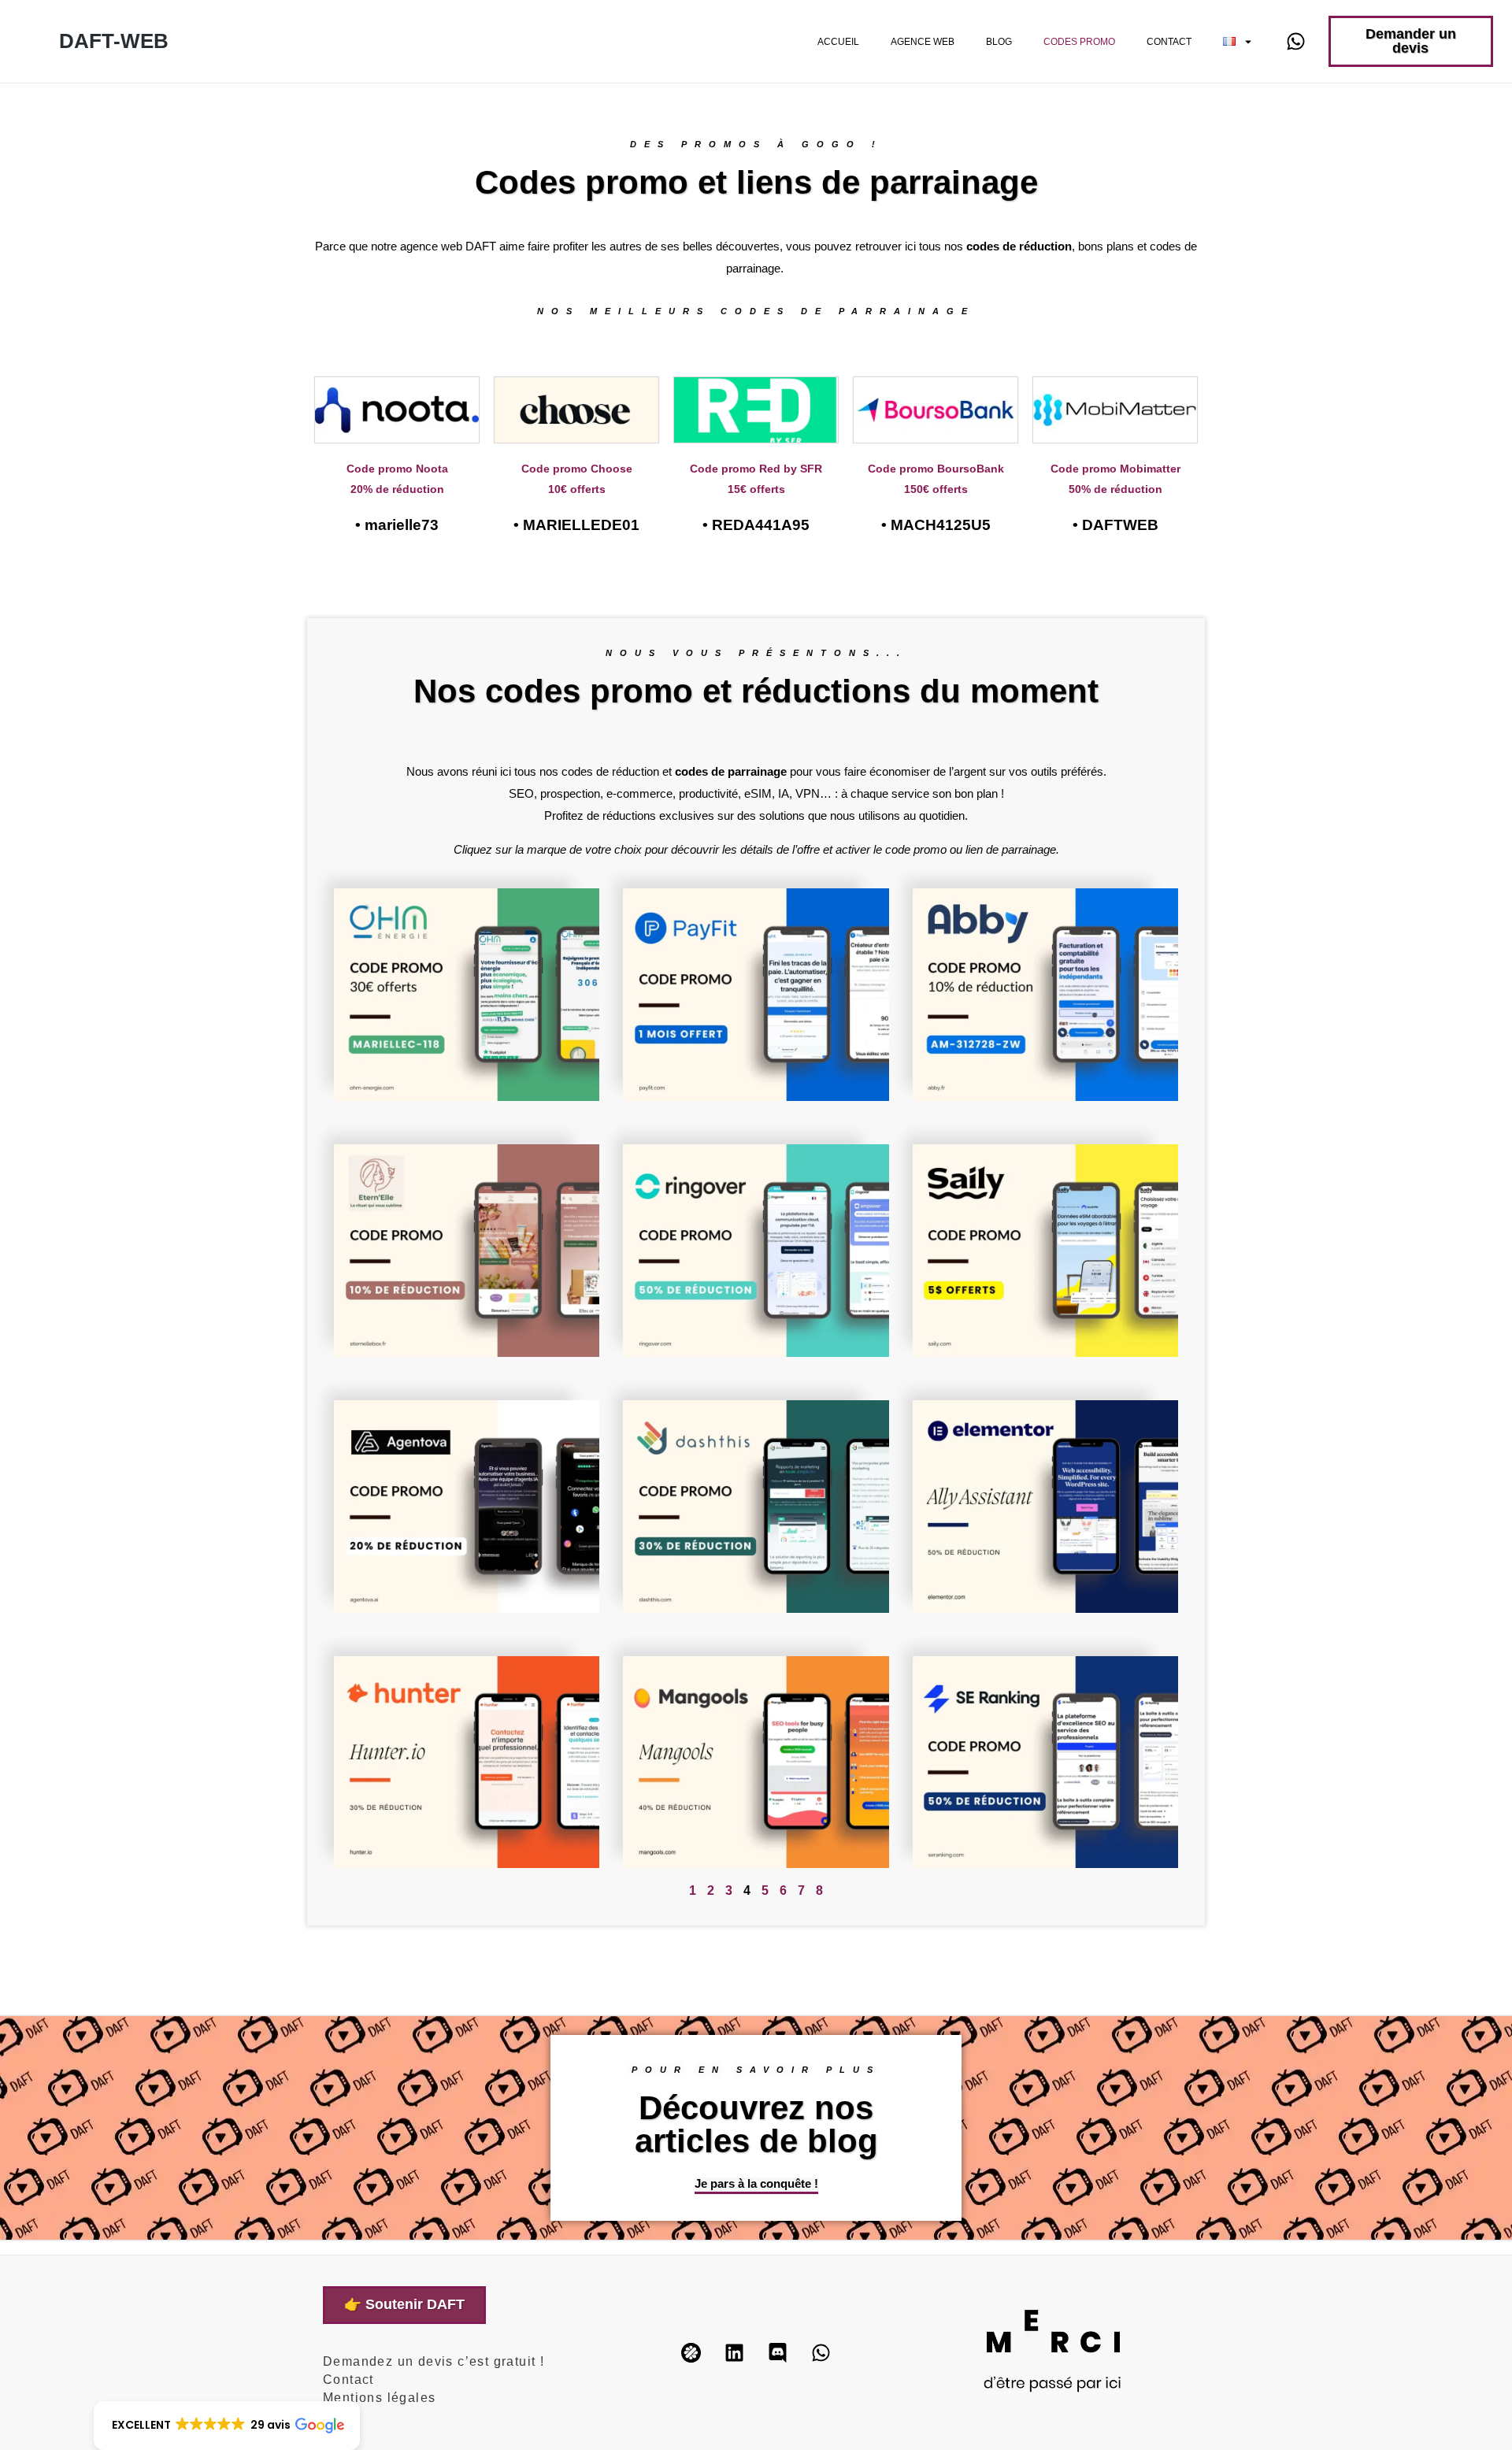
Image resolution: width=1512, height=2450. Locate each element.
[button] (227, 2426)
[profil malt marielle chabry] (691, 2353)
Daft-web (114, 41)
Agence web (923, 42)
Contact (1169, 42)
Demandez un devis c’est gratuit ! (434, 2361)
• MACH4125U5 (936, 525)
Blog (999, 42)
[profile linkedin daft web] (734, 2353)
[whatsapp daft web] (1295, 42)
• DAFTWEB (1115, 525)
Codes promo (1079, 42)
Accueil (838, 42)
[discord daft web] (777, 2353)
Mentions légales (379, 2398)
